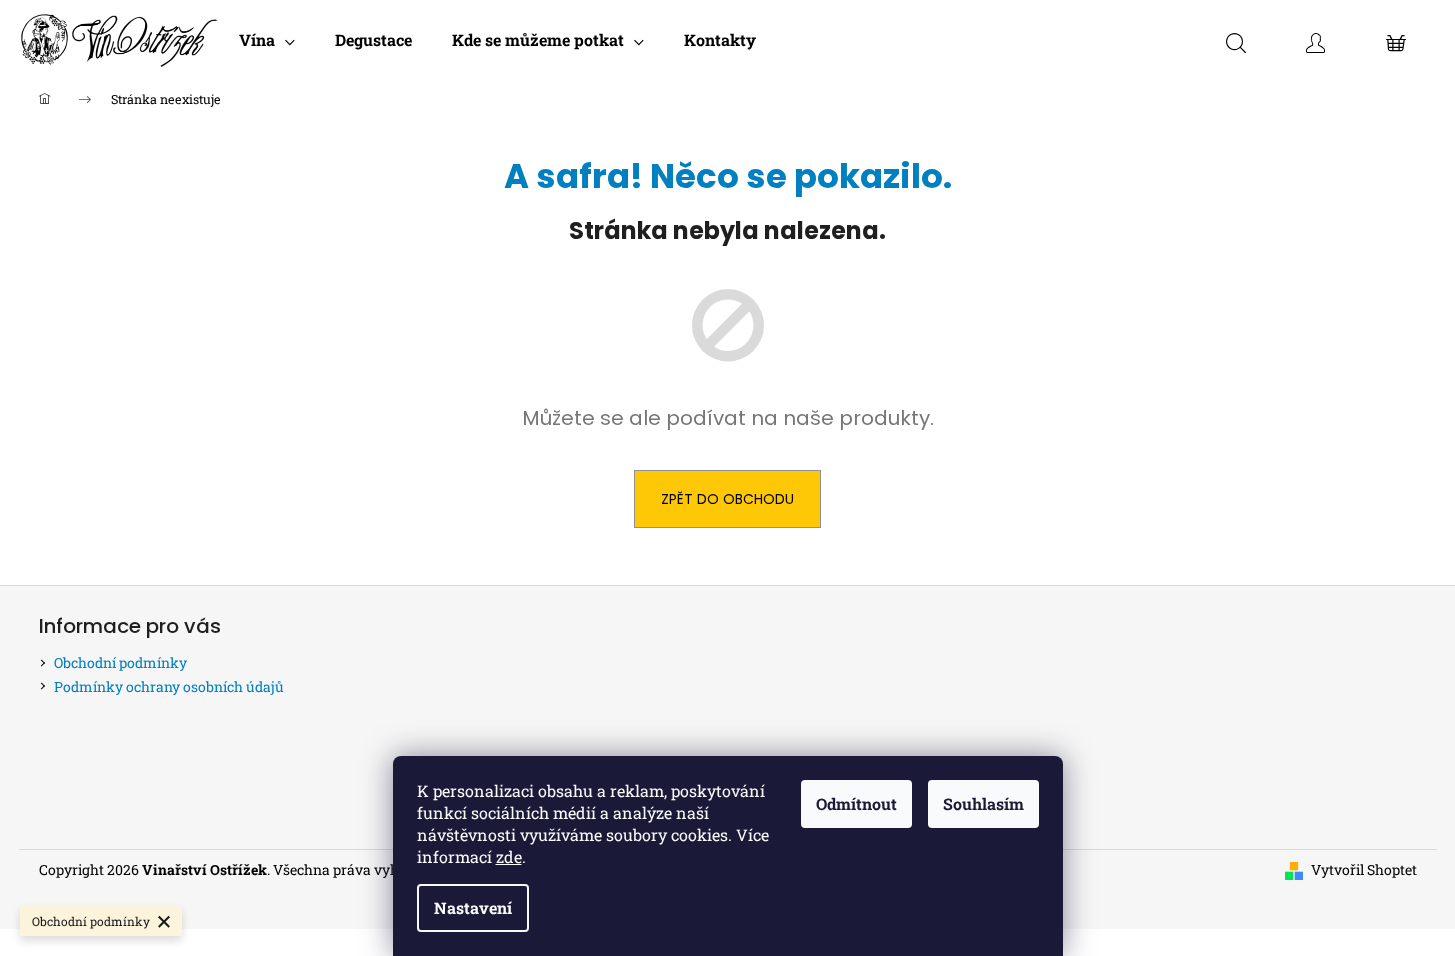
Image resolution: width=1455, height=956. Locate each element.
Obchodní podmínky (120, 662)
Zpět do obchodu (727, 499)
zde (509, 856)
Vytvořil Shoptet (1364, 869)
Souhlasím (983, 803)
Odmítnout (856, 803)
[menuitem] (267, 40)
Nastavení (473, 907)
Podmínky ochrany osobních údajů (169, 686)
